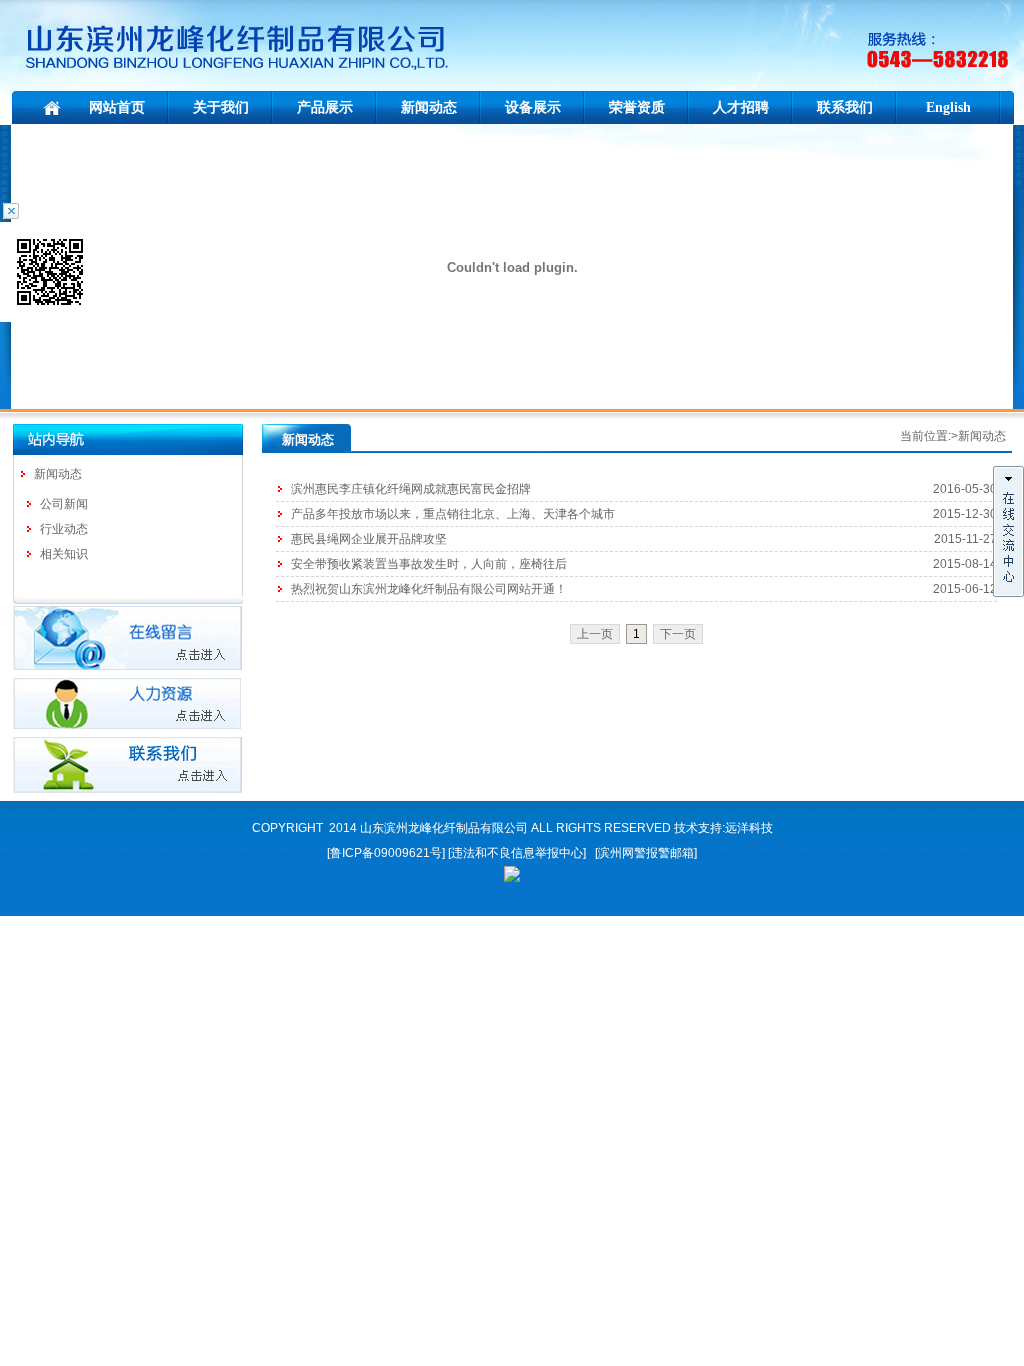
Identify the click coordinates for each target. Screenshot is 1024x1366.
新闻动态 (429, 107)
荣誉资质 (637, 107)
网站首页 (117, 107)
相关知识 (64, 554)
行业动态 (64, 529)
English (948, 107)
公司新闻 (64, 504)
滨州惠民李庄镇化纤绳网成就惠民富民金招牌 (411, 489)
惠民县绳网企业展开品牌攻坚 (369, 539)
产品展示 (325, 107)
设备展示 (533, 107)
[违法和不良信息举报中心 (515, 853)
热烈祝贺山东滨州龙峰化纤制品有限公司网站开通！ (429, 589)
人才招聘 (741, 107)
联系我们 (845, 107)
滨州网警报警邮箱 (646, 853)
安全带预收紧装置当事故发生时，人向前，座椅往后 (429, 564)
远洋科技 (749, 828)
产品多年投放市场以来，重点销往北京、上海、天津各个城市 (453, 514)
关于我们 (221, 107)
